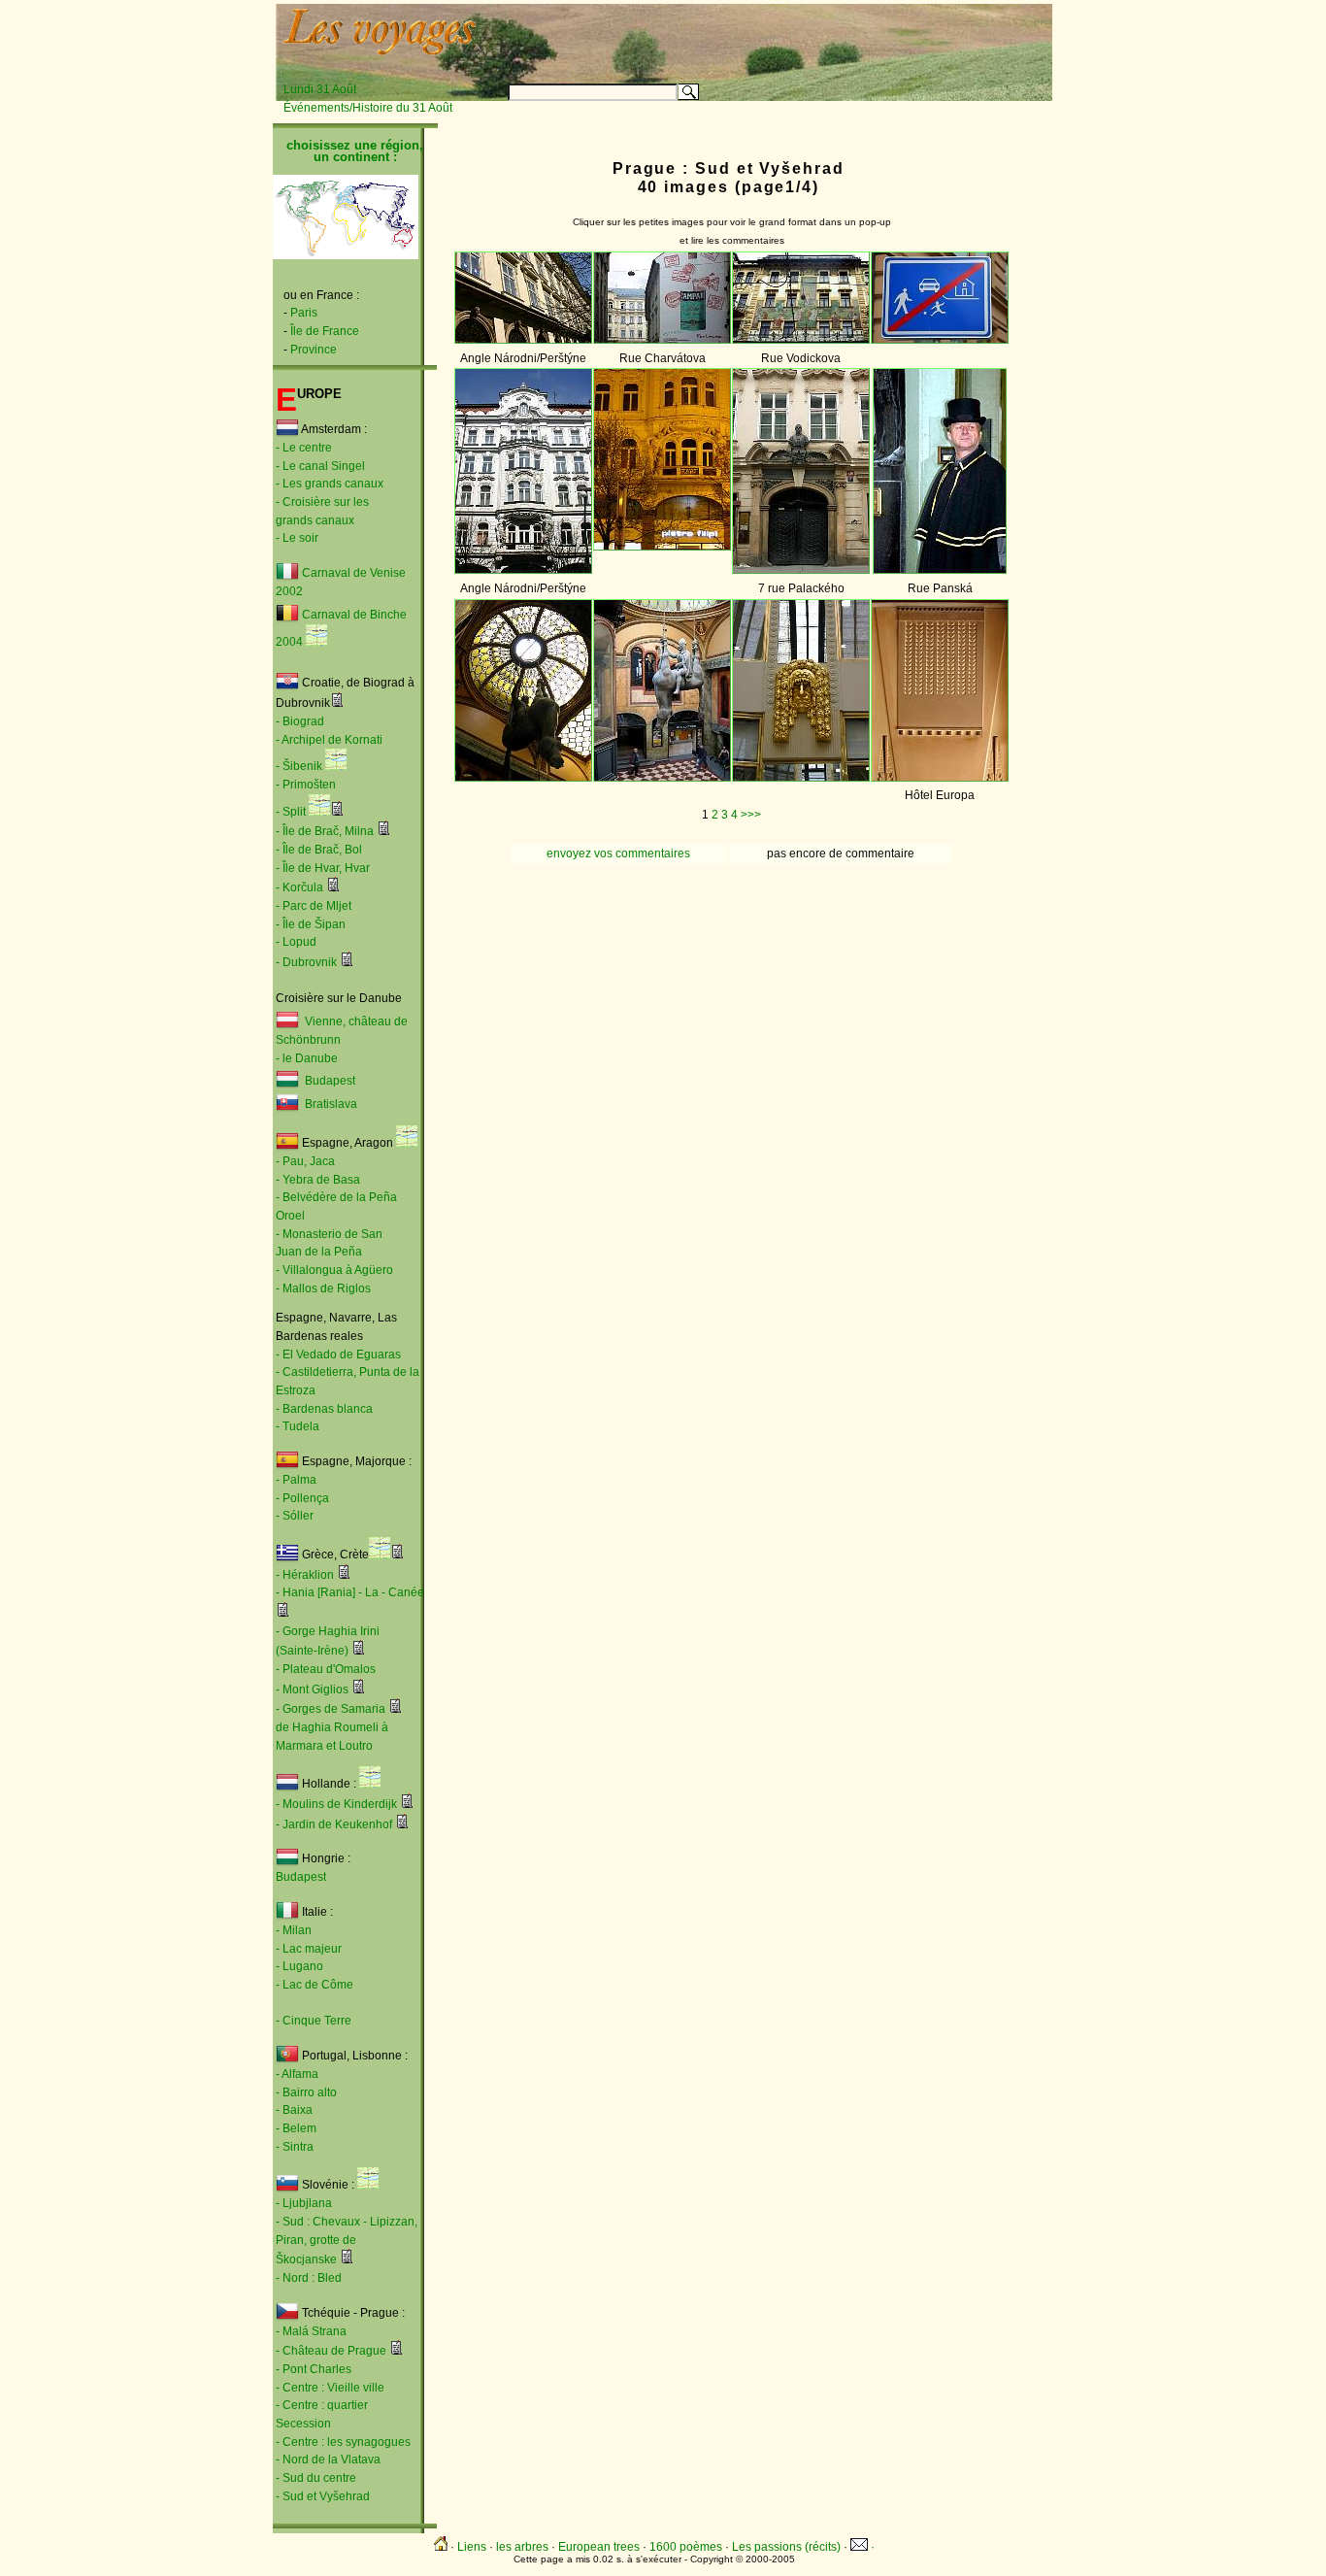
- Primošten (306, 785)
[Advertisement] (811, 36)
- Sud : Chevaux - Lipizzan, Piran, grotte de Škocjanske (347, 2241)
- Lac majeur (309, 1949)
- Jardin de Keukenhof (334, 1824)
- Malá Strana (311, 2331)
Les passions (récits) (786, 2547)
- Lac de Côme (315, 1985)
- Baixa (294, 2110)
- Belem (296, 2128)
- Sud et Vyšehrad (323, 2496)
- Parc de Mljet (314, 906)
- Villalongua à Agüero (334, 1270)
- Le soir (297, 538)
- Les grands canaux (330, 484)
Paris (304, 313)
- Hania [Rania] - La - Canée (350, 1592)
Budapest (327, 1082)
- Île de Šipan (311, 924)
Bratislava (331, 1105)
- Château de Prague (331, 2351)
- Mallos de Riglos (323, 1288)
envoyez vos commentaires (618, 853)
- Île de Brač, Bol (319, 850)
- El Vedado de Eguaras (338, 1355)
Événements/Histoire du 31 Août (368, 108)
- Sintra (295, 2147)
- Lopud (296, 942)
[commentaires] (337, 703)
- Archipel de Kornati (329, 740)
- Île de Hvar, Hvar (323, 868)
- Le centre (304, 448)
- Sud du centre (316, 2478)
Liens (472, 2547)
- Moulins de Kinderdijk (336, 1804)
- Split (291, 812)
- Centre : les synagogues (343, 2442)
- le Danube (307, 1058)
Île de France (325, 331)
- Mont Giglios (312, 1689)
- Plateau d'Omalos (326, 1669)
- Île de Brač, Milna (325, 831)
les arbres (522, 2547)
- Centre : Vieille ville (330, 2388)
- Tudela (298, 1426)
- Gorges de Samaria (331, 1709)
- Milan (294, 1930)
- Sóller (295, 1516)
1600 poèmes (686, 2547)
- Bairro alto (306, 2092)
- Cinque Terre (314, 2021)
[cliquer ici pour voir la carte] (316, 642)
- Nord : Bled (309, 2278)
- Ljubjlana (304, 2203)
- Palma (296, 1480)
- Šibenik (299, 766)
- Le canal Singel (320, 466)
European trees (599, 2547)
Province (314, 350)
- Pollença (302, 1498)
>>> (751, 815)
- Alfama (297, 2074)
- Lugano (299, 1966)
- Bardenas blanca (324, 1409)
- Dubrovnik (306, 962)
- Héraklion (305, 1575)
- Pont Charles (314, 2369)
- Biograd (300, 721)
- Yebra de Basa (318, 1180)
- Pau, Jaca (305, 1161)
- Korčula (299, 887)
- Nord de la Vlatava (328, 2459)
